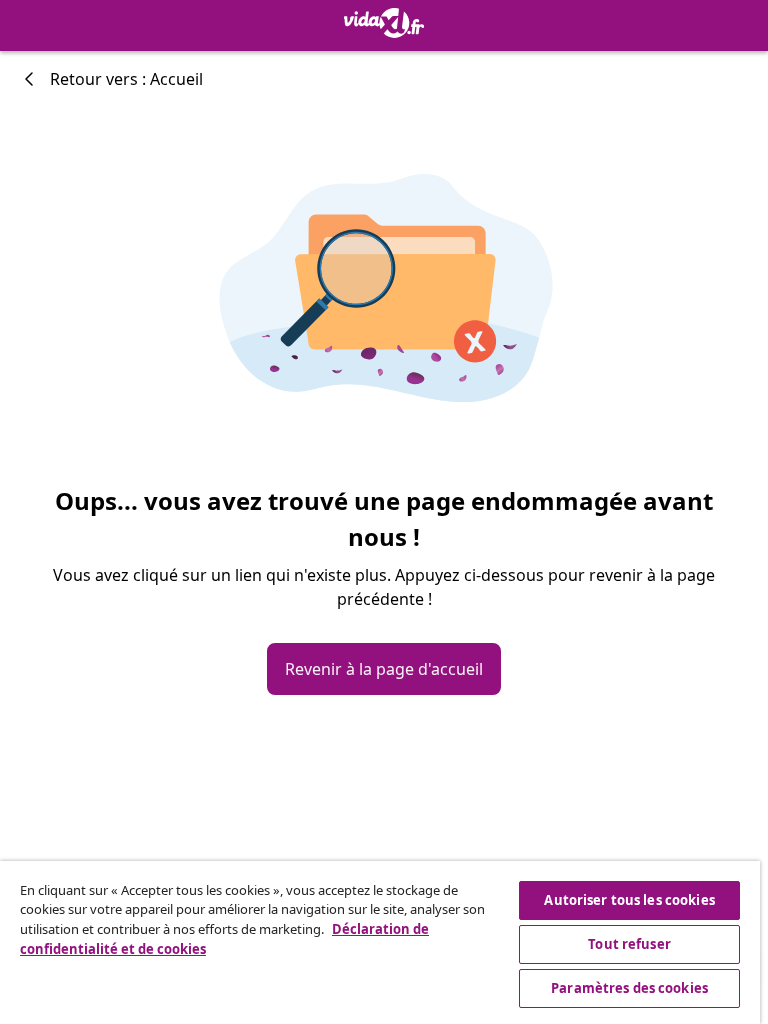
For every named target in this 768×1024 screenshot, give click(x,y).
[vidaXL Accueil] (384, 23)
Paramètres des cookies (629, 988)
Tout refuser (629, 944)
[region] (380, 942)
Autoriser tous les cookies (629, 900)
